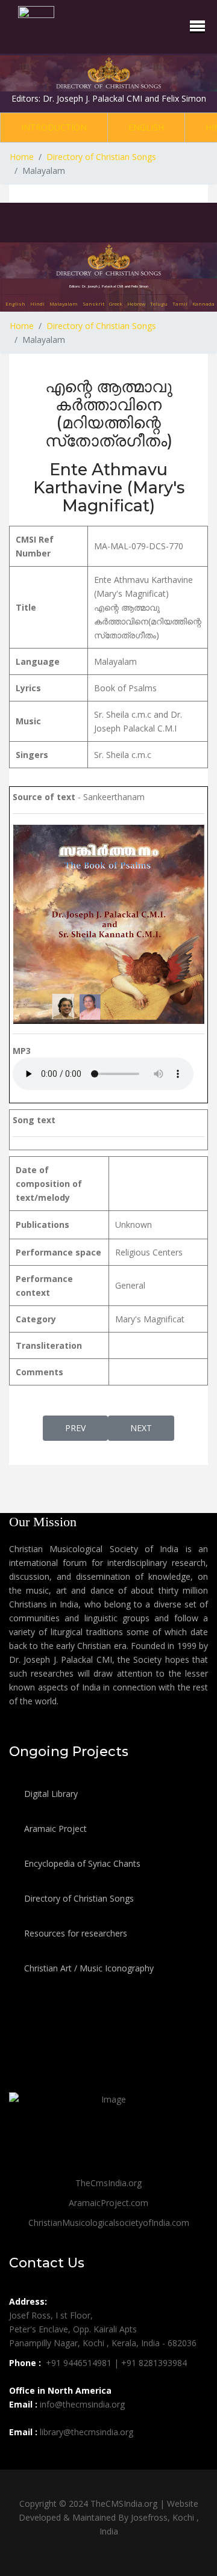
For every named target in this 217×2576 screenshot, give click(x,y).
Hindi (37, 304)
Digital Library (50, 1794)
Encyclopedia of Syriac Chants (81, 1863)
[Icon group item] (20, 2459)
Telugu (159, 304)
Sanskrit (93, 304)
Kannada (203, 304)
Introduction (54, 127)
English (146, 127)
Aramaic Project (54, 1829)
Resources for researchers (74, 1933)
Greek (116, 304)
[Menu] (197, 26)
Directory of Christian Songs (78, 1898)
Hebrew (136, 304)
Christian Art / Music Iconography (88, 1968)
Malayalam (64, 304)
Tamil (180, 304)
